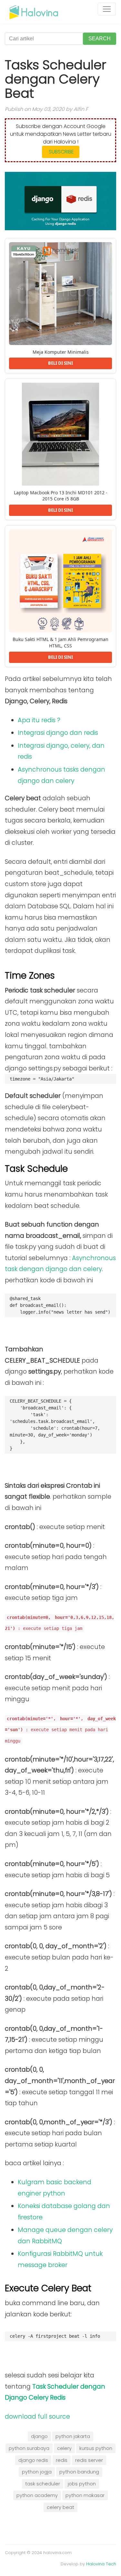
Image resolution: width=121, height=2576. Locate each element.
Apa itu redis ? (39, 720)
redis (62, 2460)
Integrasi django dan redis (58, 733)
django (39, 2436)
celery (64, 2448)
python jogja (37, 2472)
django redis (33, 2460)
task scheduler (43, 2484)
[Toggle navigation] (107, 9)
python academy (37, 2495)
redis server (89, 2460)
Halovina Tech (101, 2564)
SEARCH (100, 39)
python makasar (85, 2495)
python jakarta (73, 2436)
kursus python (96, 2448)
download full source (37, 2417)
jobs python (82, 2484)
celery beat (60, 2507)
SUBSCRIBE (61, 152)
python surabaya (29, 2448)
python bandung (79, 2472)
